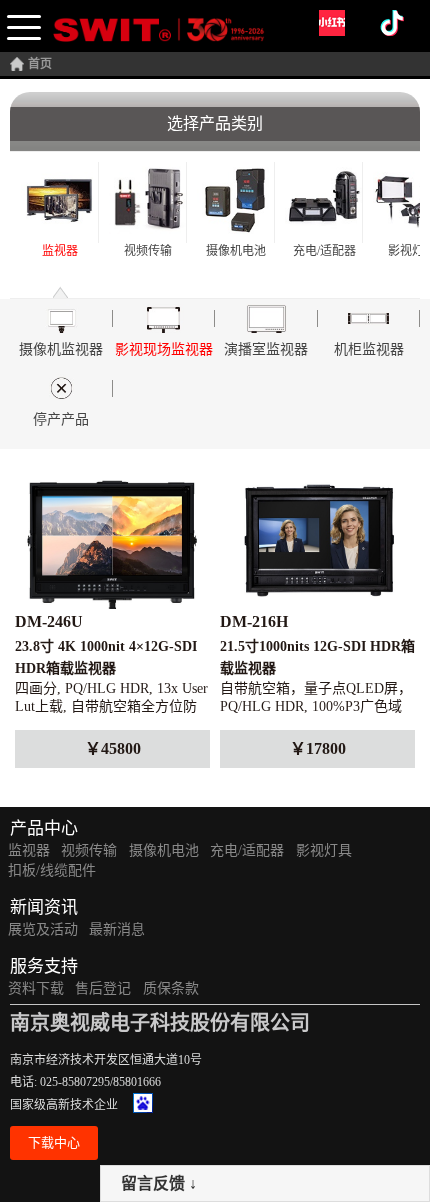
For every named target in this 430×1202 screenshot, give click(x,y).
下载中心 (54, 1142)
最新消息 (117, 929)
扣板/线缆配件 (52, 870)
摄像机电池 (164, 850)
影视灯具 (324, 850)
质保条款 (171, 988)
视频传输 (89, 850)
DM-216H (254, 621)
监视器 (29, 850)
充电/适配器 (247, 850)
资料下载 (36, 988)
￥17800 (318, 748)
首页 (40, 64)
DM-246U (49, 621)
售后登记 (103, 988)
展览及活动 (43, 929)
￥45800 (113, 748)
